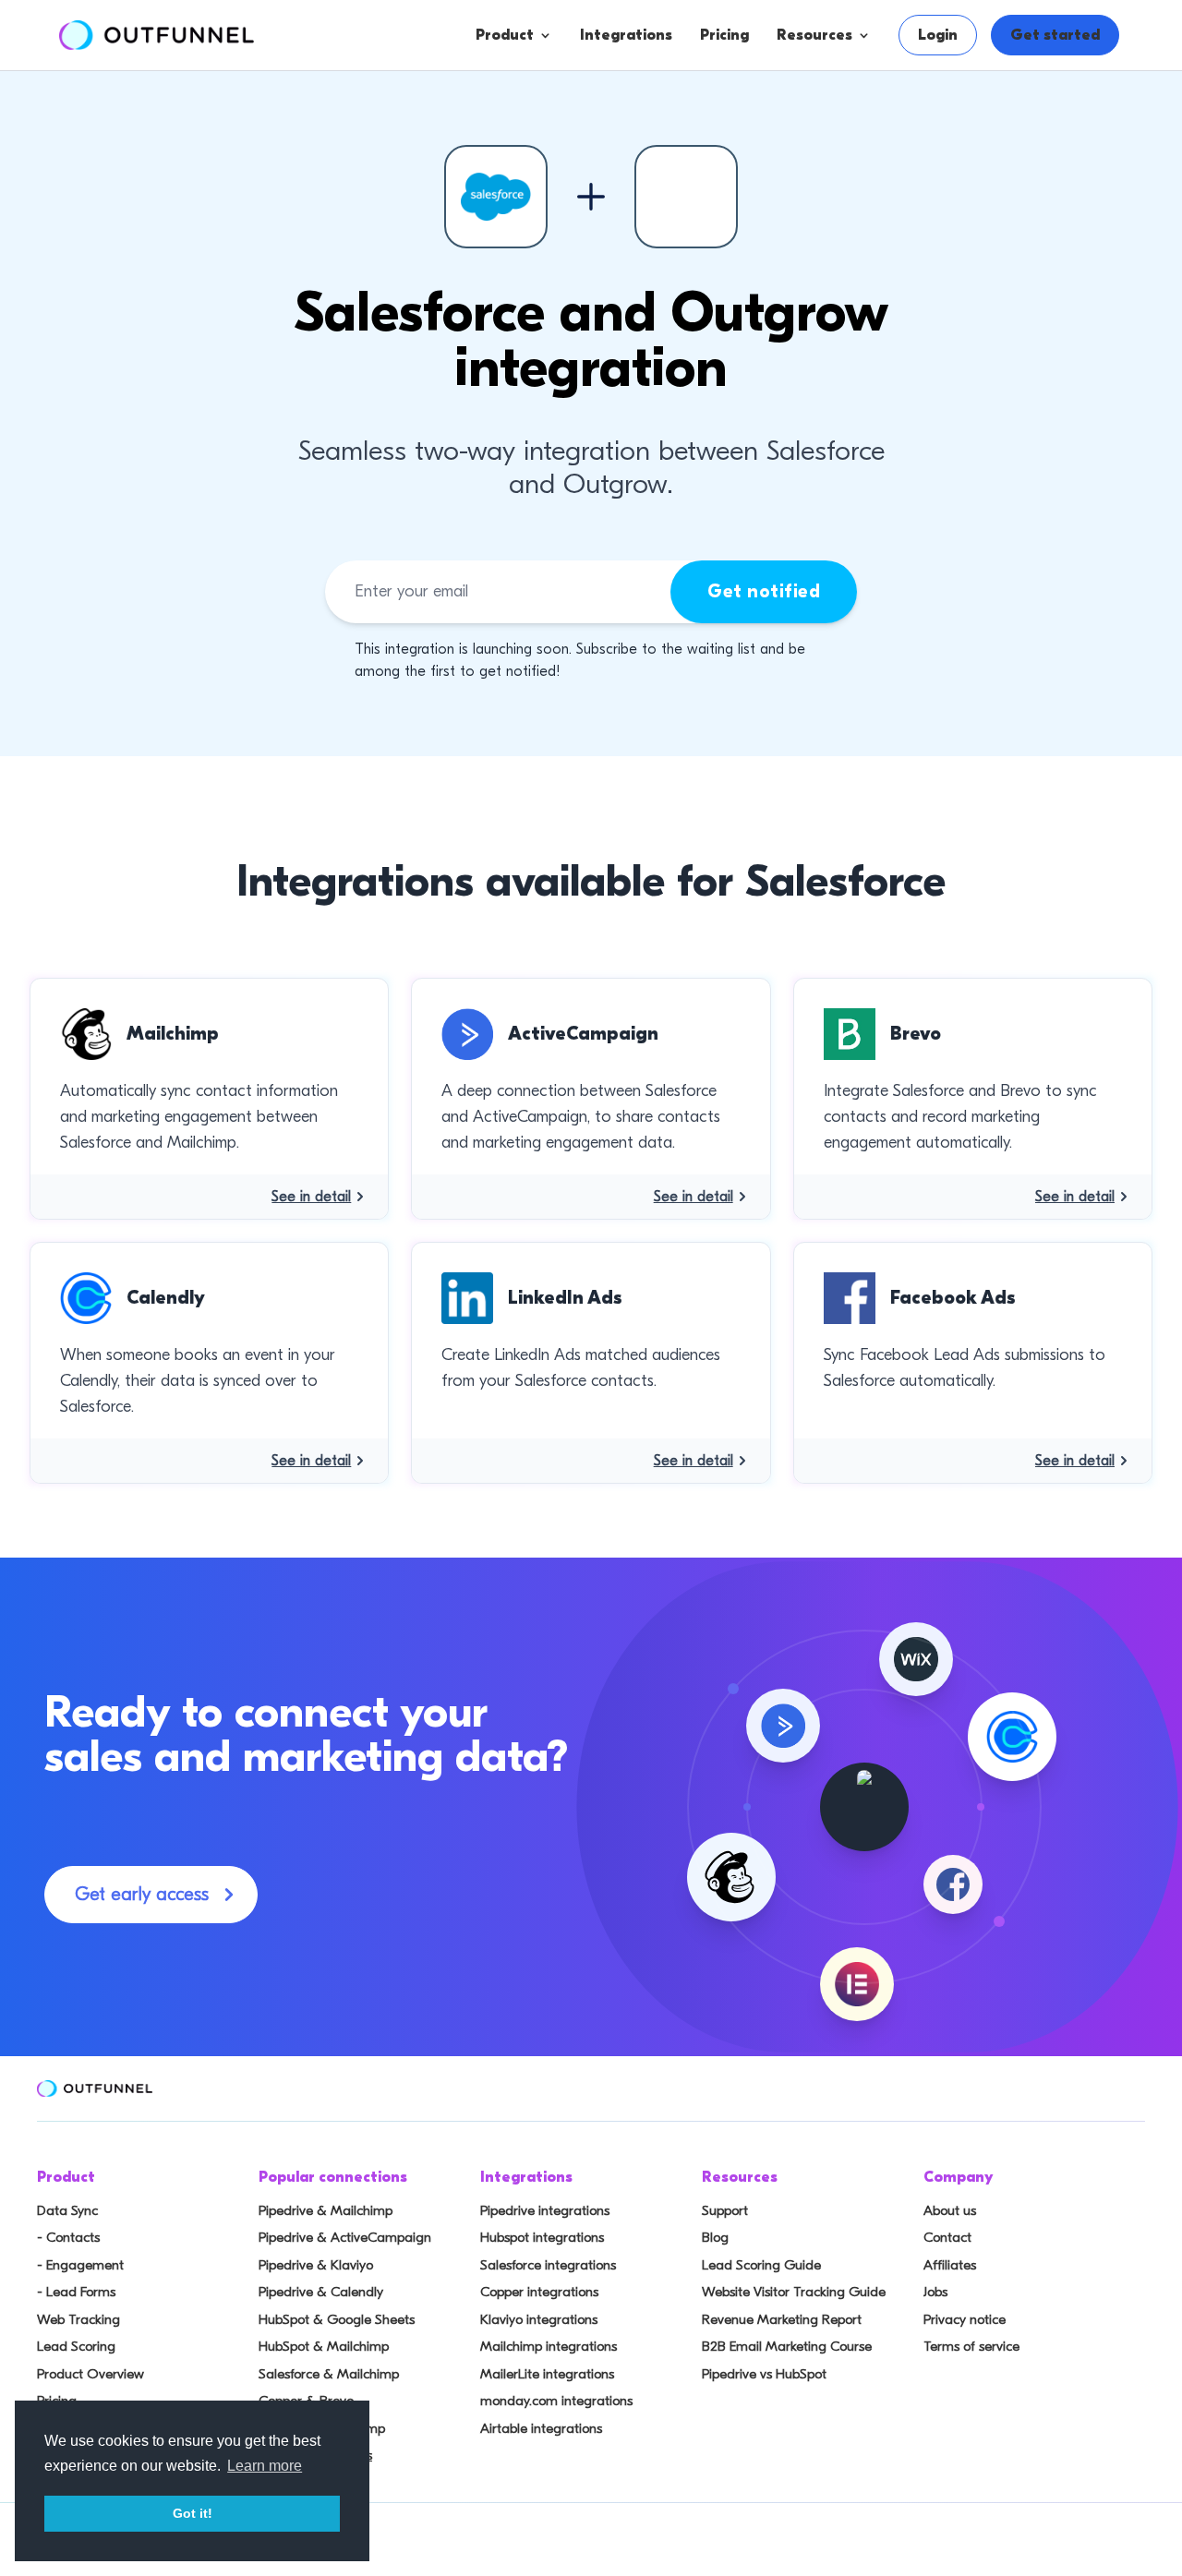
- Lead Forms (76, 2292)
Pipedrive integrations (545, 2210)
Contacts (566, 145)
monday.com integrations (556, 2401)
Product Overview (90, 2374)
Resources (814, 35)
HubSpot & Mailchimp (324, 2346)
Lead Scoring (76, 2346)
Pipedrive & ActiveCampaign (345, 2237)
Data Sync (67, 2210)
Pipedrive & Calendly (321, 2292)
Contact (947, 2237)
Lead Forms (574, 219)
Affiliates (950, 2265)
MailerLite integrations (547, 2374)
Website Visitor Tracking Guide (794, 2292)
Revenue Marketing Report (782, 2319)
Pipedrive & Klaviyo (316, 2265)
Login (938, 35)
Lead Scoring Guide (761, 2265)
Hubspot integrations (542, 2237)
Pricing (724, 35)
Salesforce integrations (548, 2265)
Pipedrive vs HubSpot (764, 2374)
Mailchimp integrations (549, 2346)
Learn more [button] (265, 2466)
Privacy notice (965, 2319)
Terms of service (971, 2346)
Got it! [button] (193, 2513)
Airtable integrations (541, 2428)
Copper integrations (539, 2292)
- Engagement (80, 2265)
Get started (1055, 35)
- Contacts (68, 2237)
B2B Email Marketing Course (787, 2346)
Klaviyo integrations (539, 2319)
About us (950, 2210)
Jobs (935, 2292)
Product (505, 35)
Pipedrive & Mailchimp (326, 2210)
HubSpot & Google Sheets (337, 2319)
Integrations (626, 35)
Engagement (579, 182)
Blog (715, 2237)
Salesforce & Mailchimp (329, 2374)
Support (725, 2210)
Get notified (764, 591)
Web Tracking (78, 2319)
